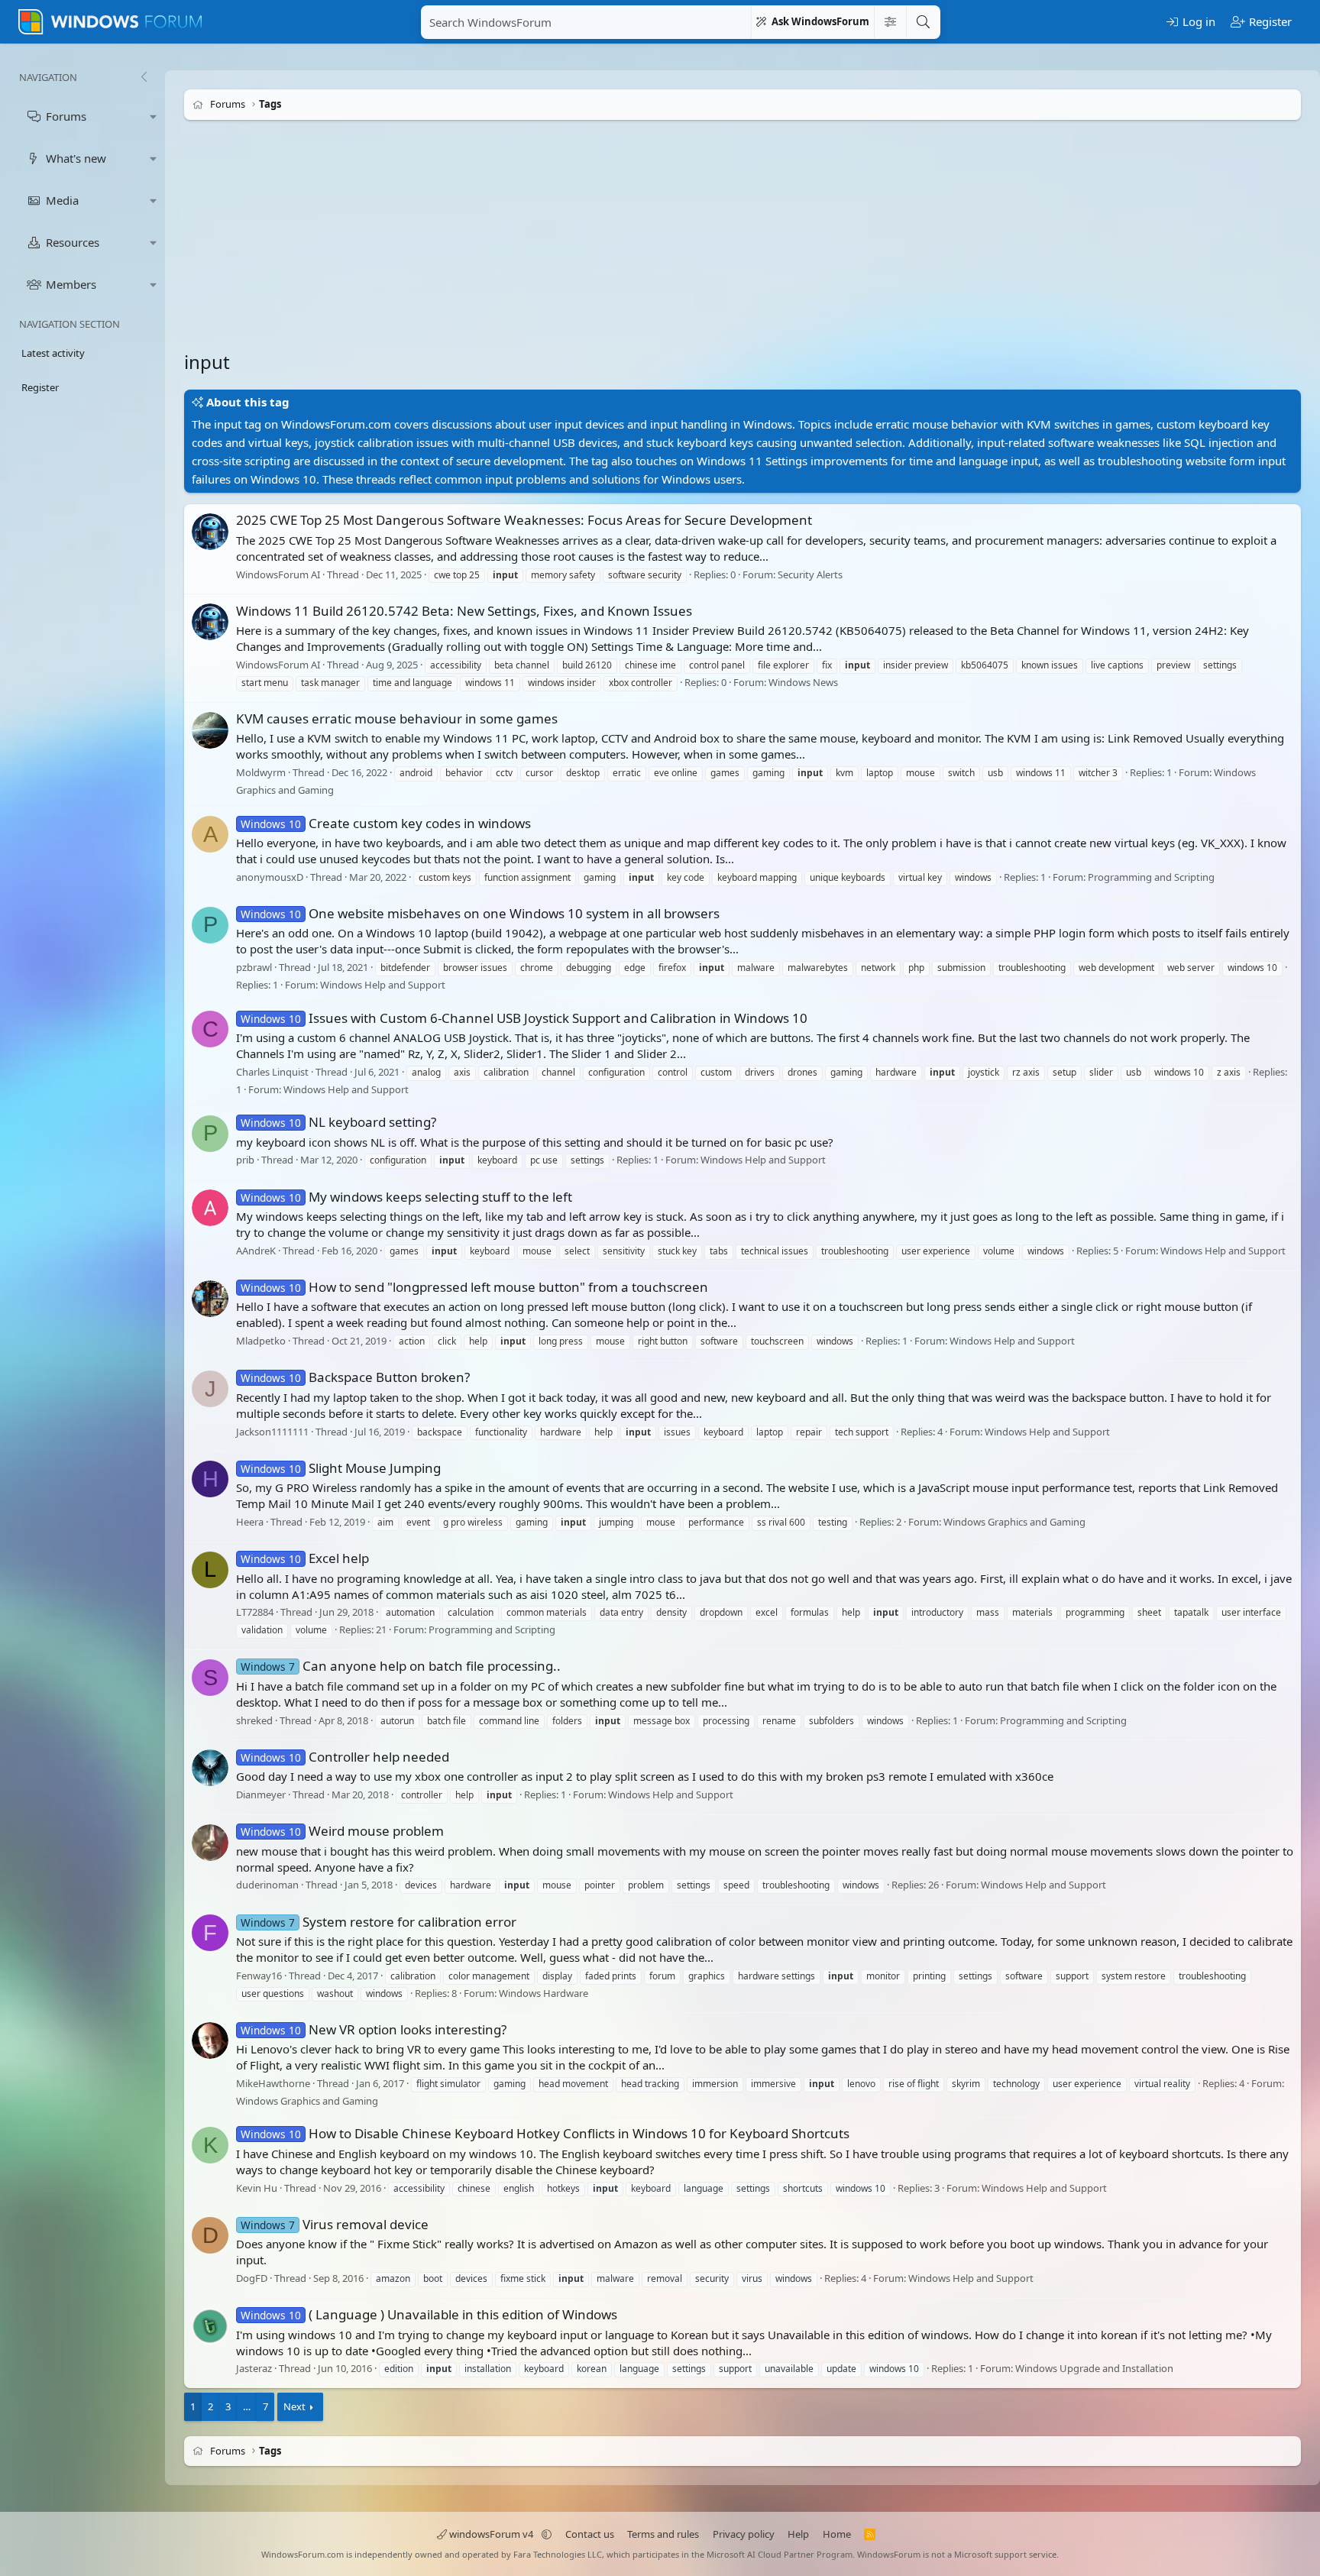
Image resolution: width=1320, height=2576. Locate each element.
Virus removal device (335, 2224)
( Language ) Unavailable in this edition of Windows (429, 2314)
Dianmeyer (261, 1794)
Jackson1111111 (272, 1432)
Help (798, 2534)
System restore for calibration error (379, 1922)
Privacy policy (744, 2534)
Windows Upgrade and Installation (1094, 2369)
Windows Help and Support (383, 985)
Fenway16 (259, 1976)
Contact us (590, 2534)
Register (40, 387)
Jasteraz (254, 2369)
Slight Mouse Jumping (341, 1468)
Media (62, 200)
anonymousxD (270, 877)
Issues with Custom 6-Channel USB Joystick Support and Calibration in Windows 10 (524, 1018)
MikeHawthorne (273, 2083)
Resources (73, 242)
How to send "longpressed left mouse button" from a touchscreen (474, 1287)
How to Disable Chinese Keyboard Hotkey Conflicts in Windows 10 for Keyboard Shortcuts (545, 2133)
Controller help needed (345, 1757)
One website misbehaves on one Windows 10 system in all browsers (480, 913)
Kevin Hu (257, 2188)
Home (837, 2534)
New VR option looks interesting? (374, 2029)
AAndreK (256, 1251)
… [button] (247, 2406)
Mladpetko (261, 1341)
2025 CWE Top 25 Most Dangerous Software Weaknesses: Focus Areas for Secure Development (524, 520)
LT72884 (255, 1613)
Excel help (305, 1558)
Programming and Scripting (1151, 877)
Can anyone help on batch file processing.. (401, 1666)
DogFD (252, 2278)
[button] (154, 117)
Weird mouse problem (342, 1831)
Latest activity (53, 353)
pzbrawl (254, 967)
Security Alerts (810, 574)
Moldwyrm (261, 772)
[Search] (923, 22)
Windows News (803, 682)
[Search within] (890, 22)
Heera (250, 1522)
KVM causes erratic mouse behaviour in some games (397, 718)
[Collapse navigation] (144, 77)
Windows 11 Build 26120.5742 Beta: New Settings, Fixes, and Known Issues (464, 611)
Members (71, 284)
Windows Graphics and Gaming (1014, 1522)
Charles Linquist (272, 1072)
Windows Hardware (544, 1993)
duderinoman (267, 1885)
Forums (66, 116)
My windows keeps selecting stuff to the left (406, 1197)
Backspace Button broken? (355, 1377)
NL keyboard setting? (338, 1122)
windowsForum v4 (491, 2534)
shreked (254, 1720)
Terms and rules (663, 2534)
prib (245, 1160)
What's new (76, 158)
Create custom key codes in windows (386, 823)
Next (294, 2406)
